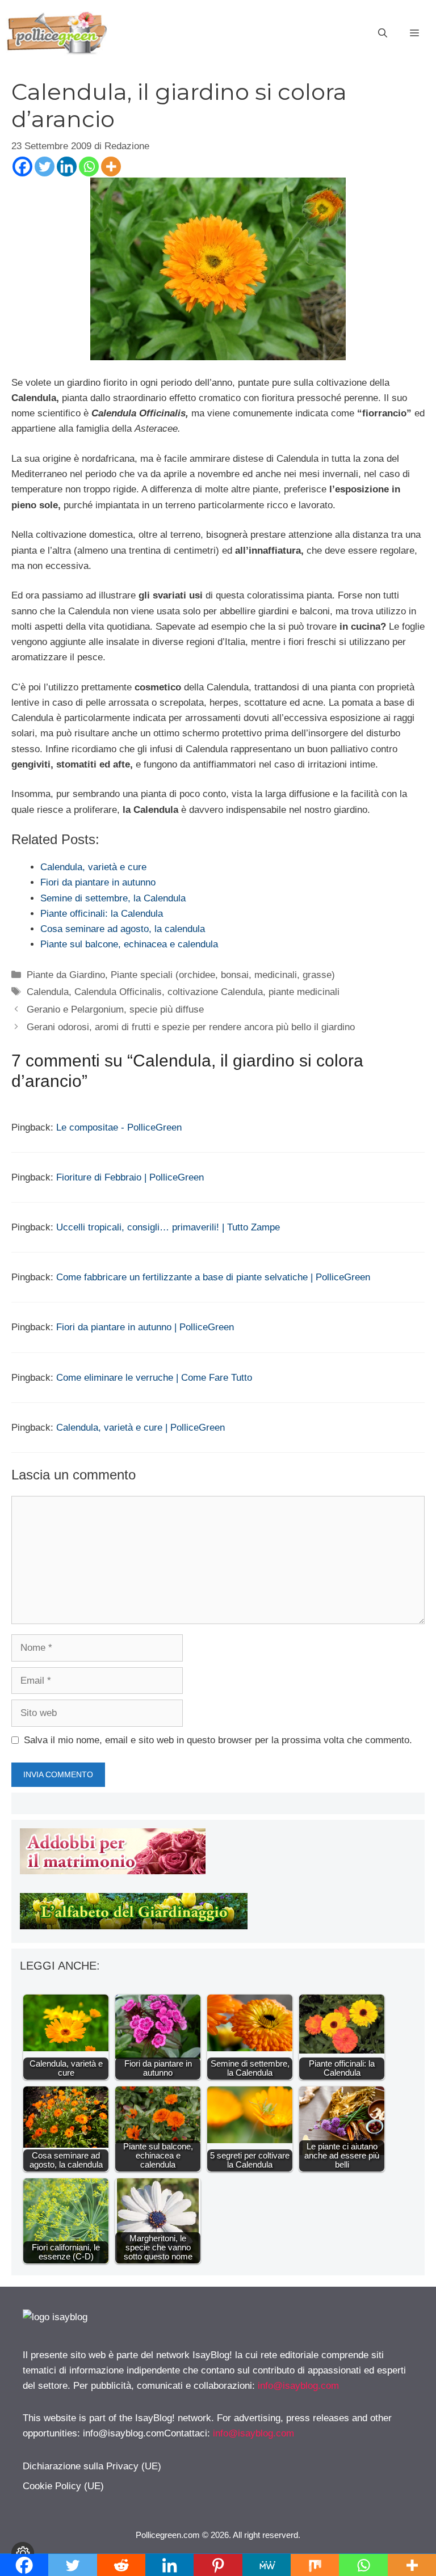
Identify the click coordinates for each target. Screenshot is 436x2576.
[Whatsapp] (89, 166)
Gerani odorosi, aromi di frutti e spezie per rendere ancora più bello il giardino (191, 1027)
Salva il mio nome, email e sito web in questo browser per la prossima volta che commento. (218, 1740)
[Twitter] (45, 166)
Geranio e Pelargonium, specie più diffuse (115, 1009)
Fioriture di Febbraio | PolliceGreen (130, 1177)
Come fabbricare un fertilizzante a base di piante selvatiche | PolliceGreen (213, 1277)
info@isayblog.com (298, 2386)
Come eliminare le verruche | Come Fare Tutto (154, 1378)
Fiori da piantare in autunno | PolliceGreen (145, 1327)
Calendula (48, 992)
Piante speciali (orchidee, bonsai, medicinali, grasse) (223, 975)
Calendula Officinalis (118, 992)
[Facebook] (22, 166)
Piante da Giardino (66, 975)
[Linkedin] (67, 166)
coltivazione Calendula (215, 992)
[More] (111, 166)
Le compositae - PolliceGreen (119, 1127)
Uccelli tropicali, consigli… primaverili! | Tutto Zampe (168, 1227)
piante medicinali (304, 992)
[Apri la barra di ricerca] (383, 33)
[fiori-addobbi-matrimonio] (113, 1871)
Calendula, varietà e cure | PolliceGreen (141, 1428)
